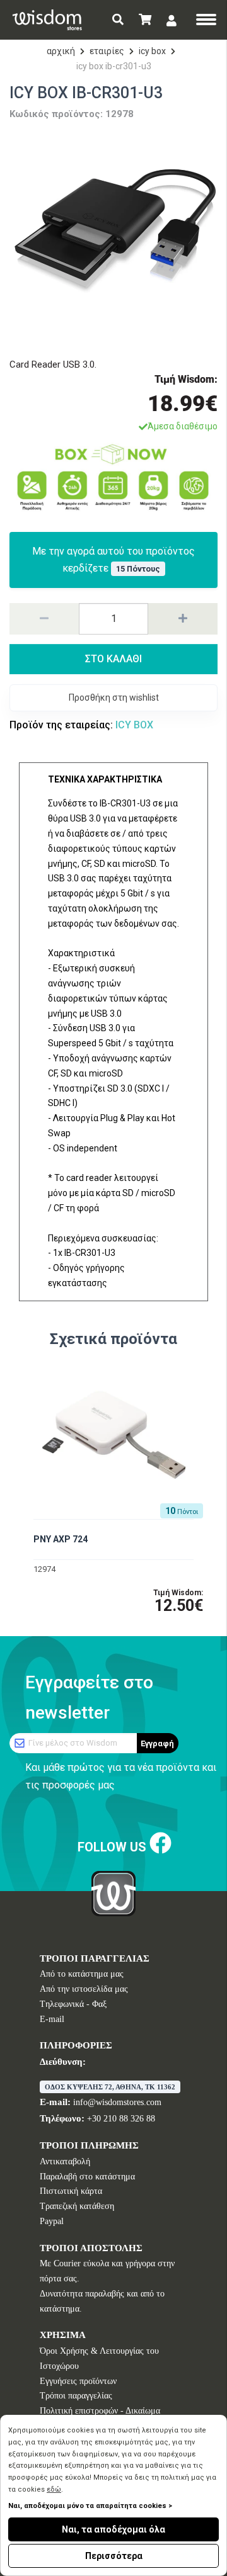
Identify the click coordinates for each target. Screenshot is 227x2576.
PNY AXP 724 (61, 1539)
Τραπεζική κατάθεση (77, 2206)
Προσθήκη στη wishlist (114, 698)
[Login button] (172, 20)
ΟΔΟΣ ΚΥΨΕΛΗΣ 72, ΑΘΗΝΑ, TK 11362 (110, 2087)
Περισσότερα (114, 2556)
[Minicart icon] (145, 20)
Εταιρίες (107, 51)
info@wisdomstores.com (117, 2102)
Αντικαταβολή (65, 2161)
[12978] (113, 236)
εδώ (54, 2489)
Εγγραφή (157, 1743)
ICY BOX (152, 51)
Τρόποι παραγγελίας (76, 2396)
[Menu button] (206, 21)
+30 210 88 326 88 (121, 2119)
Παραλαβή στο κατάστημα (87, 2177)
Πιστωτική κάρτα (71, 2191)
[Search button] (118, 20)
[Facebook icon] (160, 1844)
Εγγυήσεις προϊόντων (78, 2381)
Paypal (52, 2221)
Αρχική (61, 51)
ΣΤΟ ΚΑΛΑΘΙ (113, 659)
